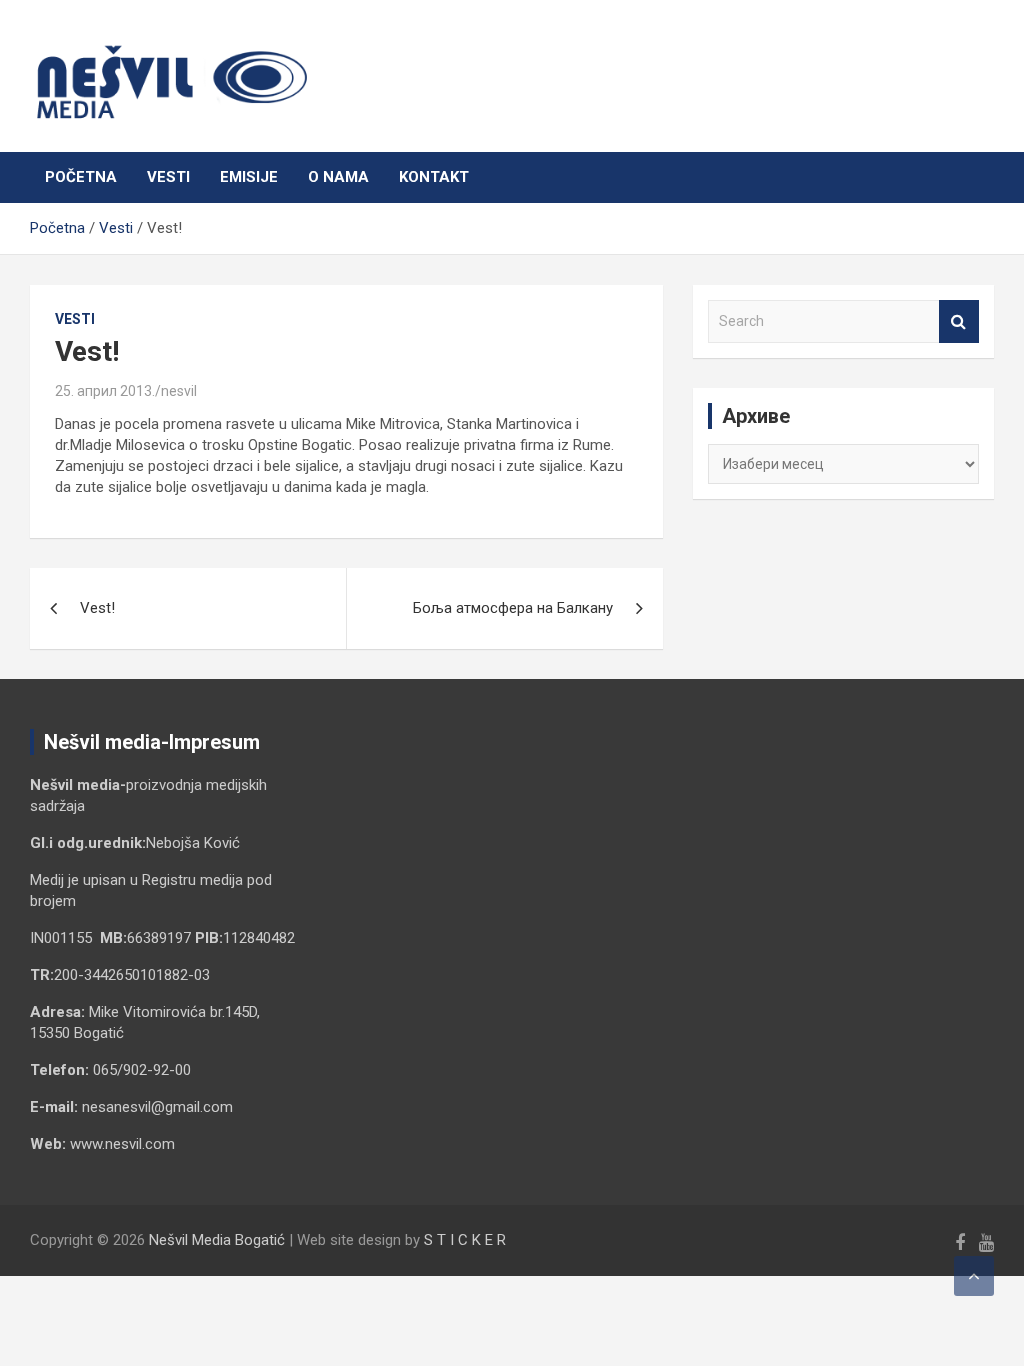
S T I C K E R (465, 1240)
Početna (81, 177)
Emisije (249, 177)
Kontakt (434, 177)
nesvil (179, 391)
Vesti (168, 177)
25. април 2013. (105, 391)
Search (959, 321)
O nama (338, 177)
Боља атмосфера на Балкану (513, 608)
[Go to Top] (974, 1276)
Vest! (97, 608)
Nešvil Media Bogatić (217, 1240)
